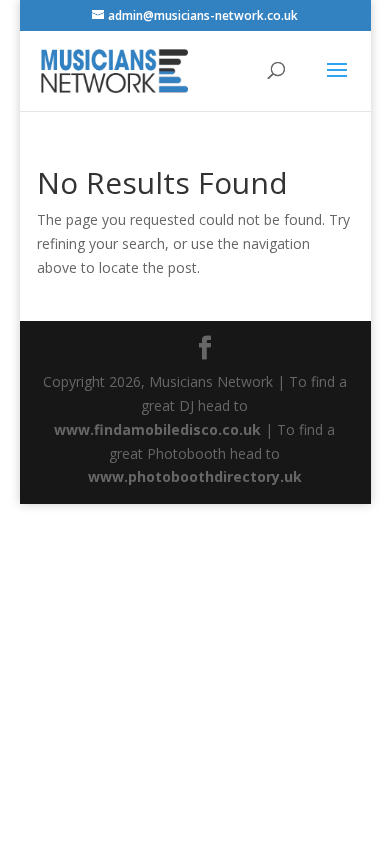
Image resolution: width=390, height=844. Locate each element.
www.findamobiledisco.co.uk (157, 429)
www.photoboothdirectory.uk (195, 476)
